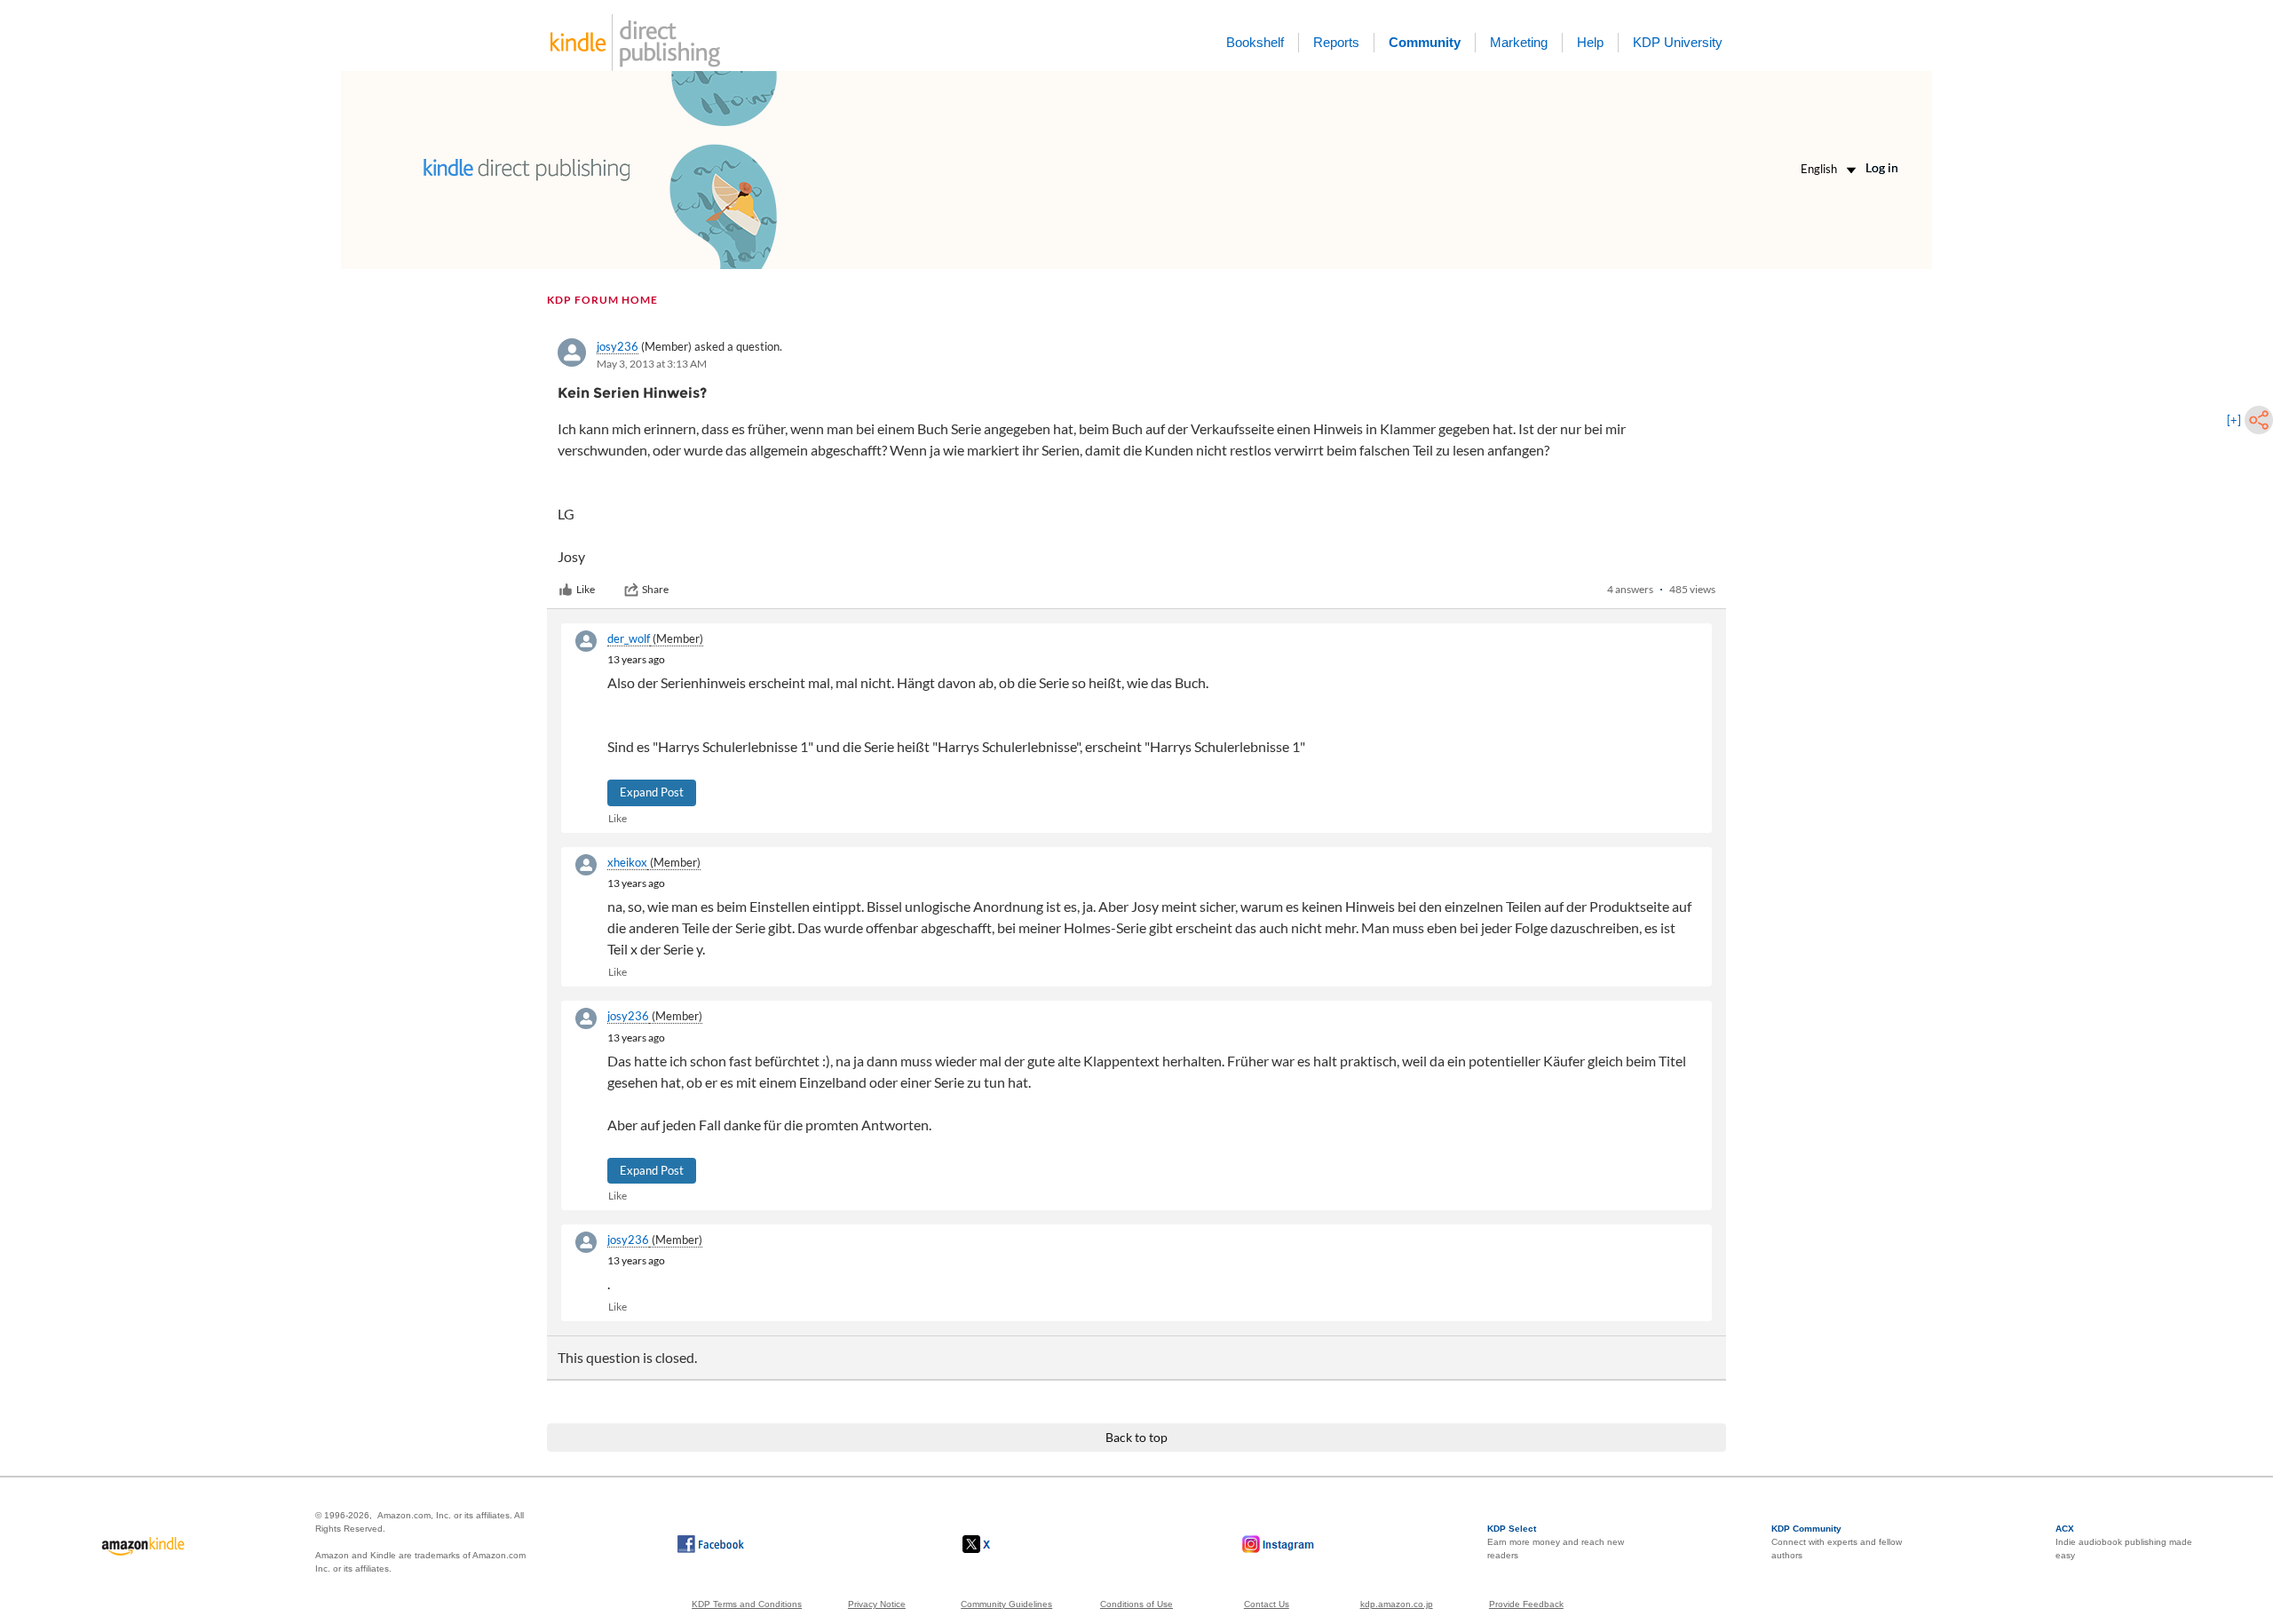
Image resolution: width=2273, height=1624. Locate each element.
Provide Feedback (1526, 1604)
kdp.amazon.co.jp (1397, 1604)
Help (1590, 42)
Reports (1336, 42)
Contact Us (1267, 1604)
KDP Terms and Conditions (747, 1604)
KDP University (1678, 42)
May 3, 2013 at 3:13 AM (652, 364)
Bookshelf (1255, 42)
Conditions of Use (1136, 1604)
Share (655, 589)
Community (1425, 42)
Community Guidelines (1006, 1604)
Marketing (1519, 42)
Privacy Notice (877, 1604)
